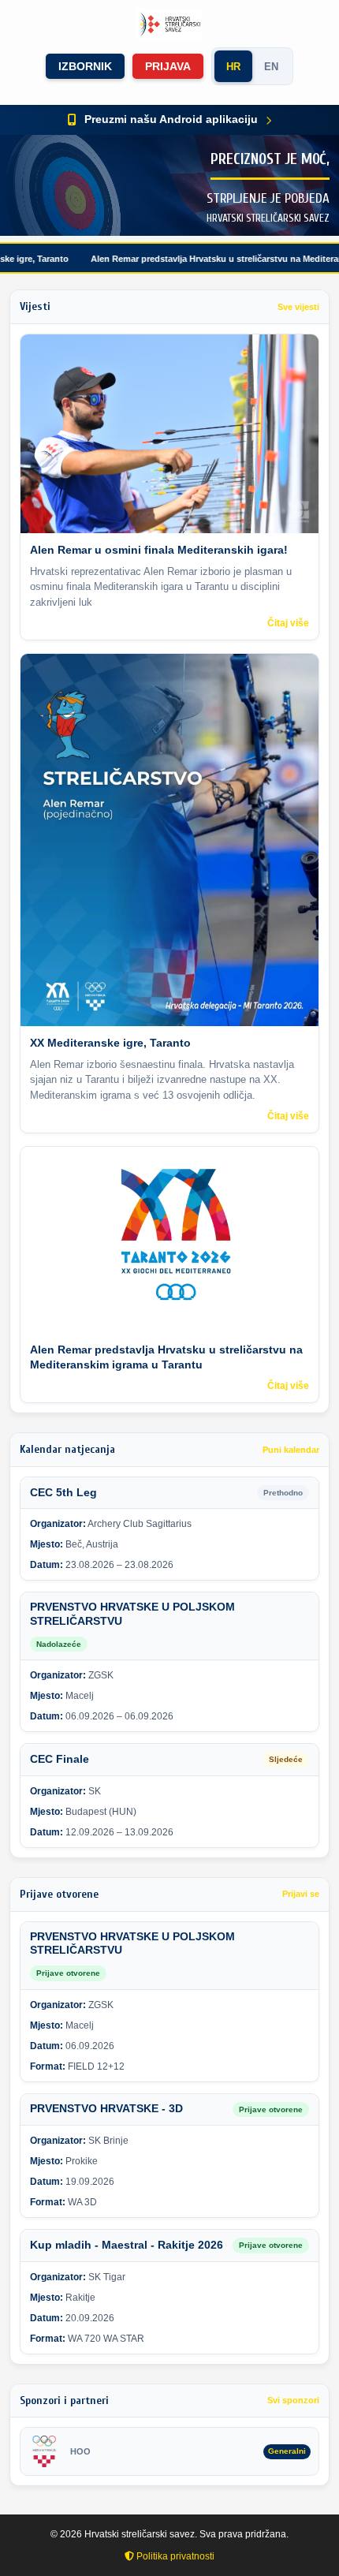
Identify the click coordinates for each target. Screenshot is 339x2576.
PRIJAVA (168, 66)
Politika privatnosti (174, 2556)
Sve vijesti (298, 307)
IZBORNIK (85, 66)
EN (271, 67)
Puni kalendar (291, 1450)
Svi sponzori (293, 2400)
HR (233, 67)
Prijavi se (301, 1894)
